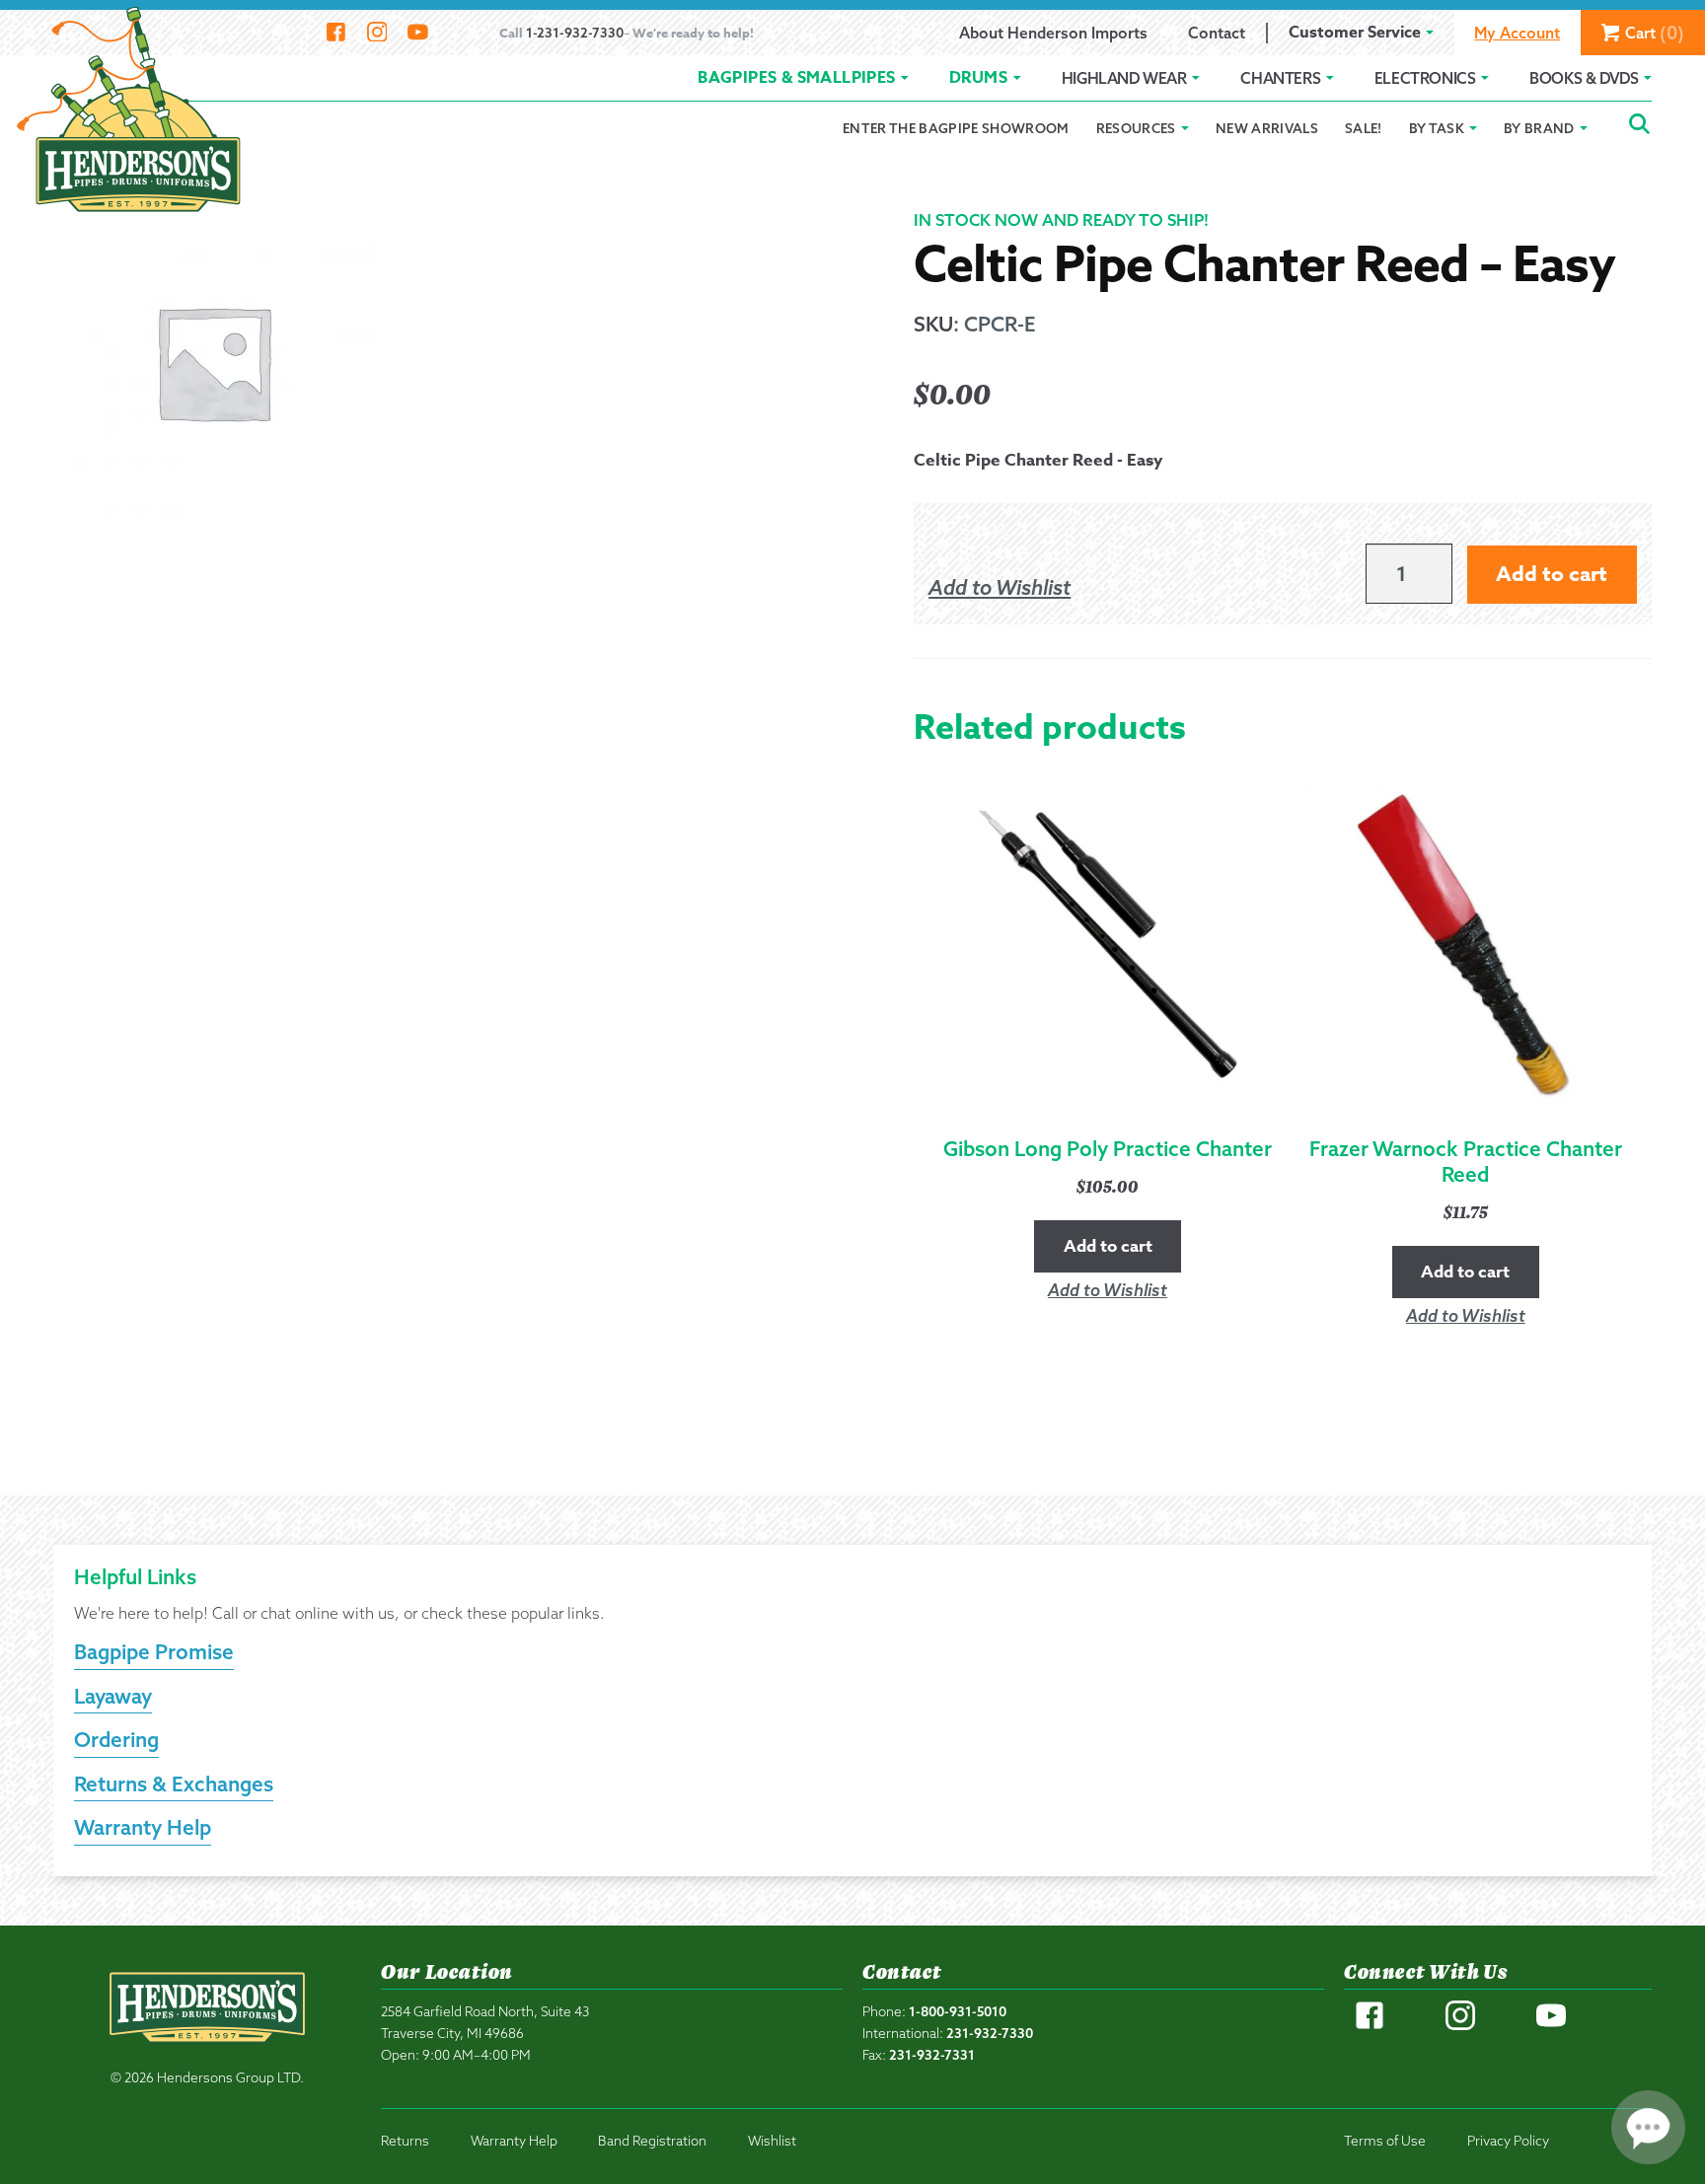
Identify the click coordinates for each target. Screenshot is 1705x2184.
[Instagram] (376, 33)
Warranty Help (143, 1827)
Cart (1655, 33)
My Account (1517, 33)
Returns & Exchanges (174, 1784)
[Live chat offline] (1648, 2127)
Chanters (1280, 78)
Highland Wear (1124, 78)
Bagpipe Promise (154, 1651)
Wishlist (772, 2140)
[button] (1000, 588)
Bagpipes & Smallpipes (796, 78)
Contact (1217, 33)
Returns (405, 2140)
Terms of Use (1385, 2140)
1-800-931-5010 (958, 2011)
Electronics (1425, 78)
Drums (978, 78)
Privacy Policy (1508, 2140)
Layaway (113, 1696)
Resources (1136, 128)
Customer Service (1355, 33)
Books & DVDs (1584, 78)
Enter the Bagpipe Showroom (956, 128)
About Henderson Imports (1053, 33)
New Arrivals (1267, 128)
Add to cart (1552, 574)
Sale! (1364, 128)
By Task (1437, 128)
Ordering (116, 1739)
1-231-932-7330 (575, 32)
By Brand (1539, 128)
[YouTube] (418, 33)
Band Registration (652, 2140)
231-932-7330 (990, 2033)
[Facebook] (336, 33)
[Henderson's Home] (207, 2049)
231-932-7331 (932, 2054)
